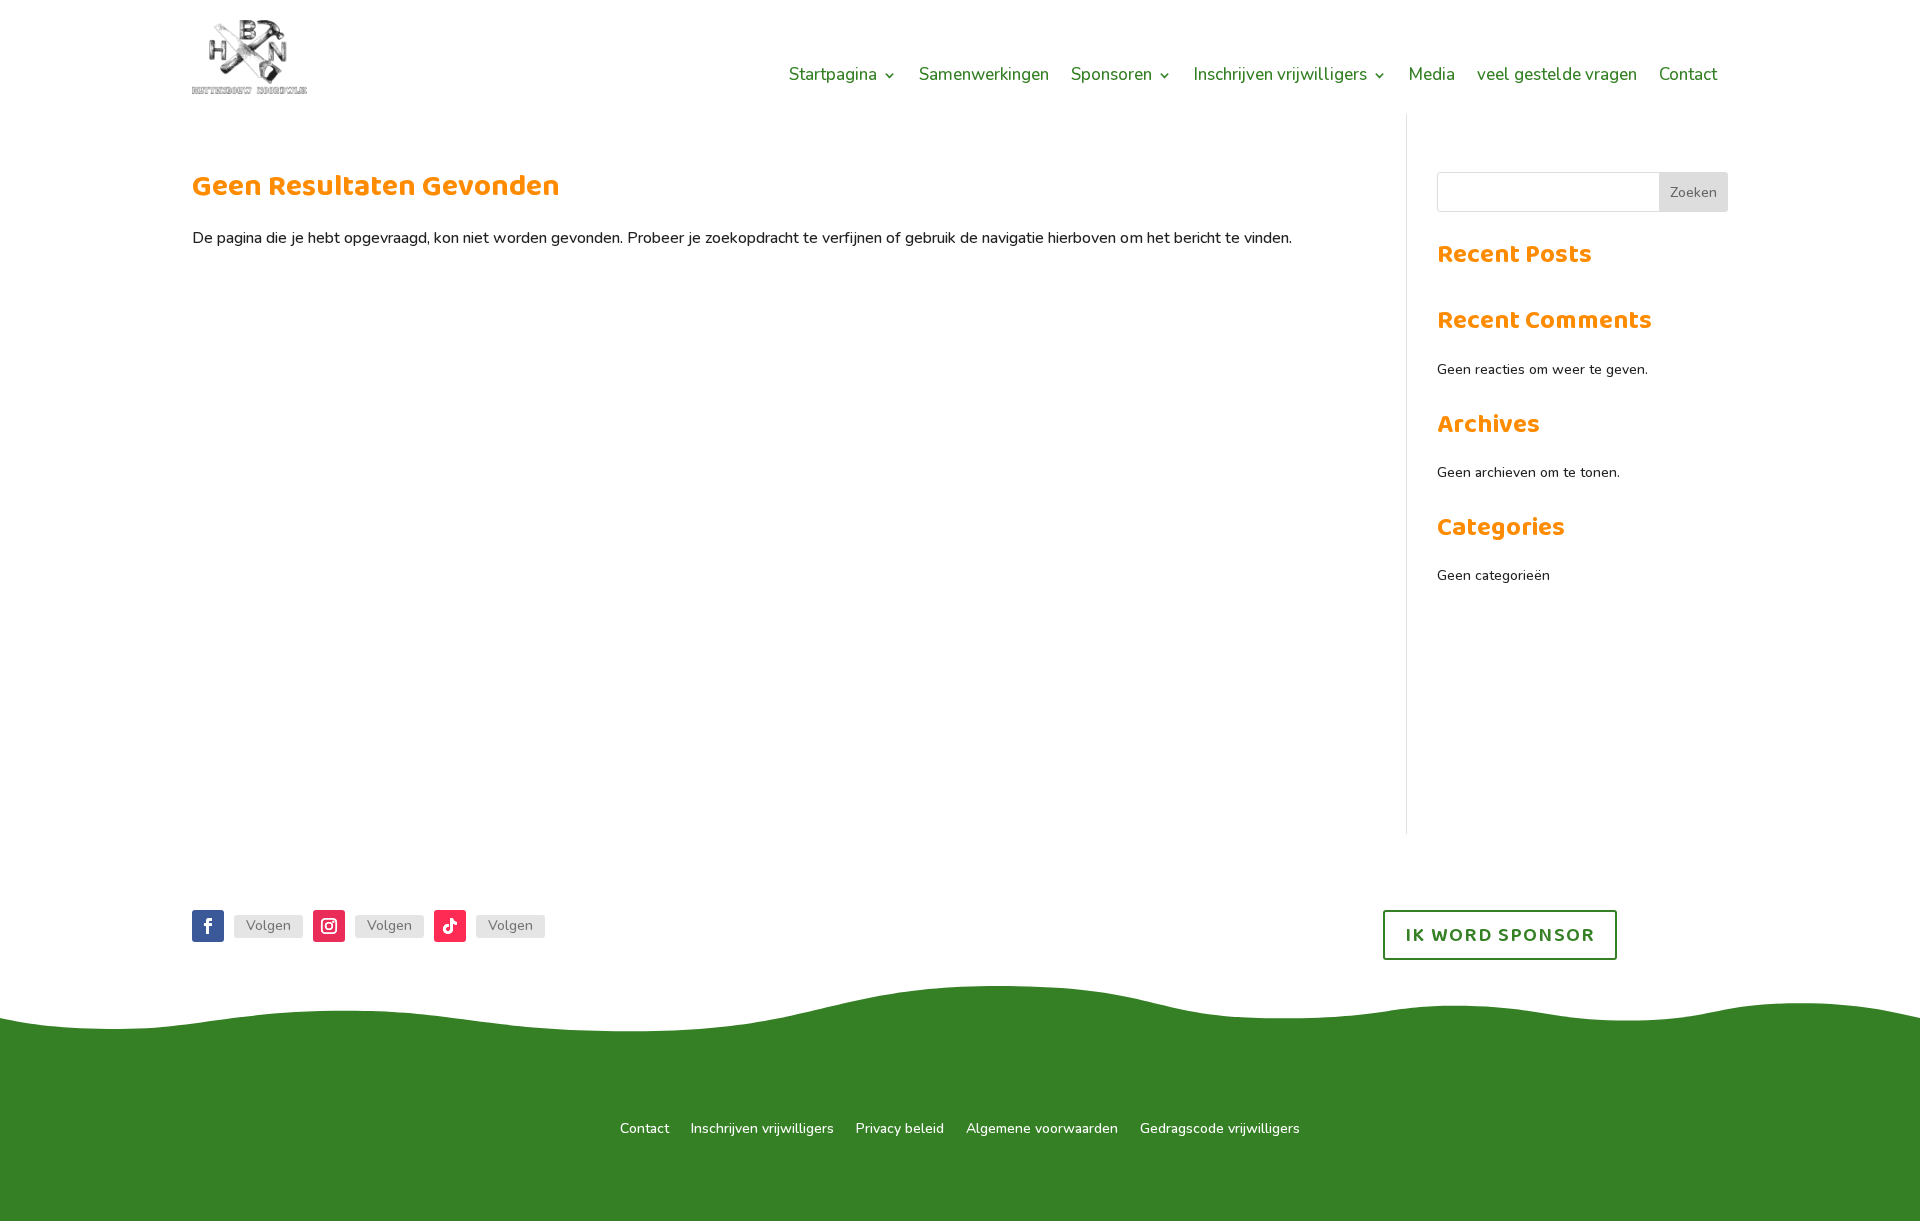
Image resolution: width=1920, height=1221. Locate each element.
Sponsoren (1111, 77)
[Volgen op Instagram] (329, 926)
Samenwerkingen (984, 77)
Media (1432, 77)
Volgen (268, 925)
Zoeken (1693, 192)
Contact (1688, 77)
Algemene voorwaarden (1042, 1130)
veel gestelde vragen (1557, 77)
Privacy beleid (900, 1130)
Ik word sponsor (1500, 935)
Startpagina (833, 77)
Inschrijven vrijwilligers (1280, 77)
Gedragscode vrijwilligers (1220, 1130)
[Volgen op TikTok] (450, 926)
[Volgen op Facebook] (208, 926)
